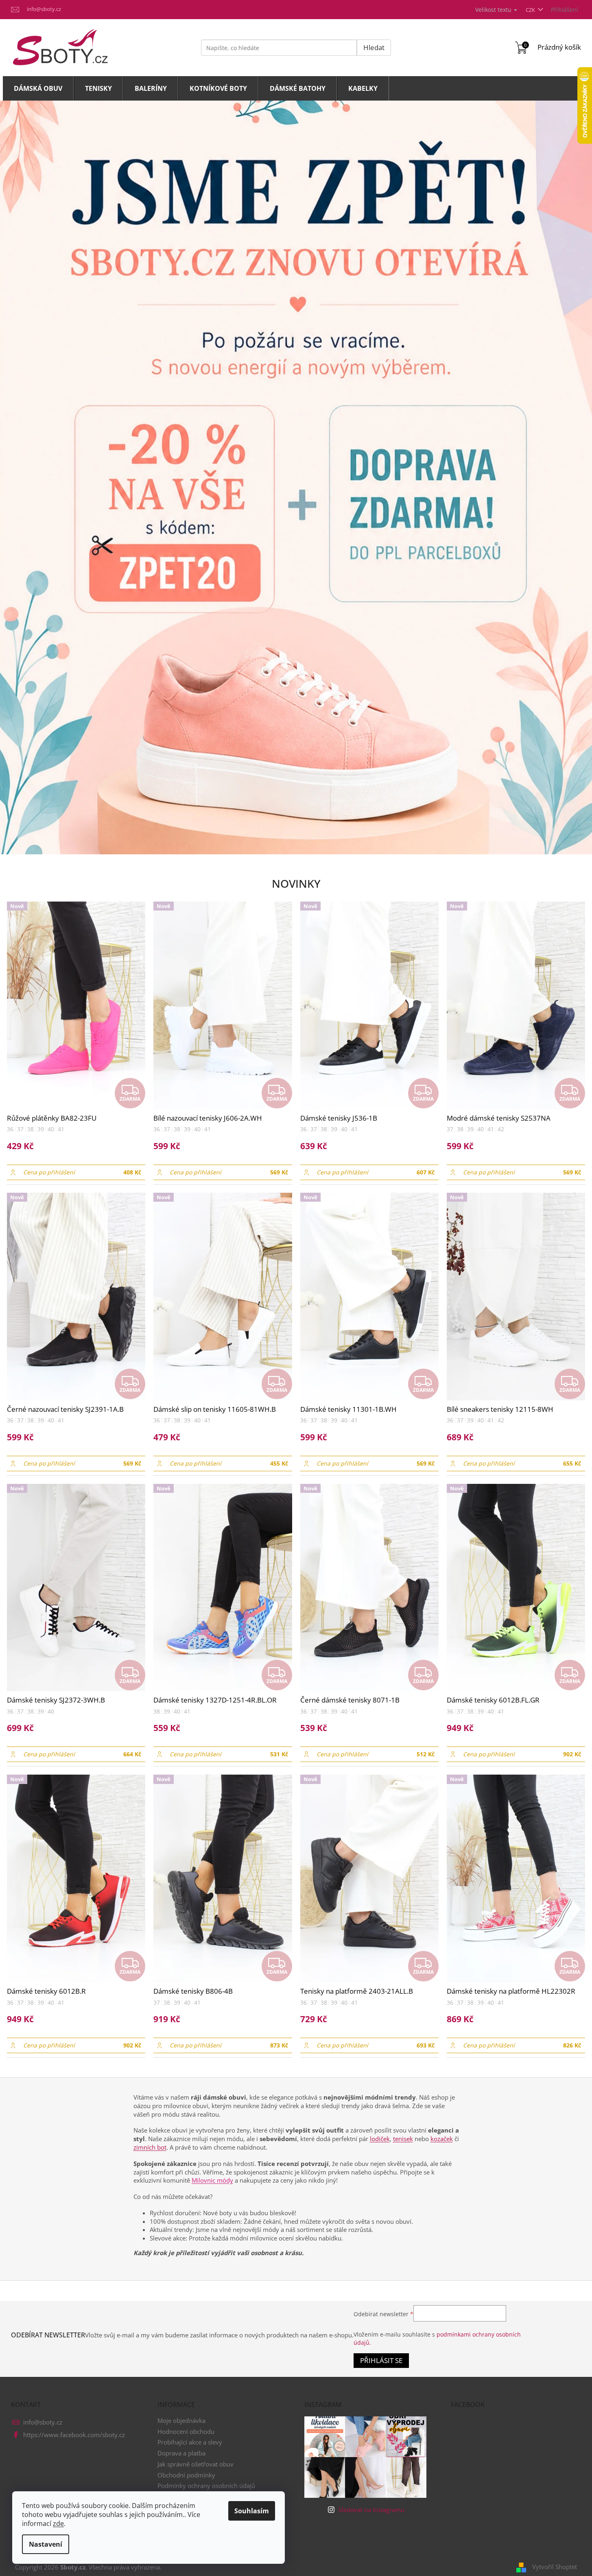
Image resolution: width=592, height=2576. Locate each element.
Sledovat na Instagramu (371, 2510)
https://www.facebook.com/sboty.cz (74, 2435)
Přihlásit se (381, 2360)
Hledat (374, 47)
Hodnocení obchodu (186, 2431)
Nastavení (46, 2544)
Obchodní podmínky (186, 2475)
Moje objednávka (181, 2420)
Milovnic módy (212, 2180)
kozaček (442, 2139)
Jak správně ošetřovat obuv (196, 2464)
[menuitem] (38, 88)
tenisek (403, 2139)
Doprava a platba (181, 2453)
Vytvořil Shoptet (555, 2567)
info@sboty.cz (43, 2422)
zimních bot (150, 2147)
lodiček (380, 2139)
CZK (531, 10)
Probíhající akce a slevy (190, 2442)
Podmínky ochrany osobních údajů (206, 2486)
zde (58, 2523)
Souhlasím (252, 2511)
